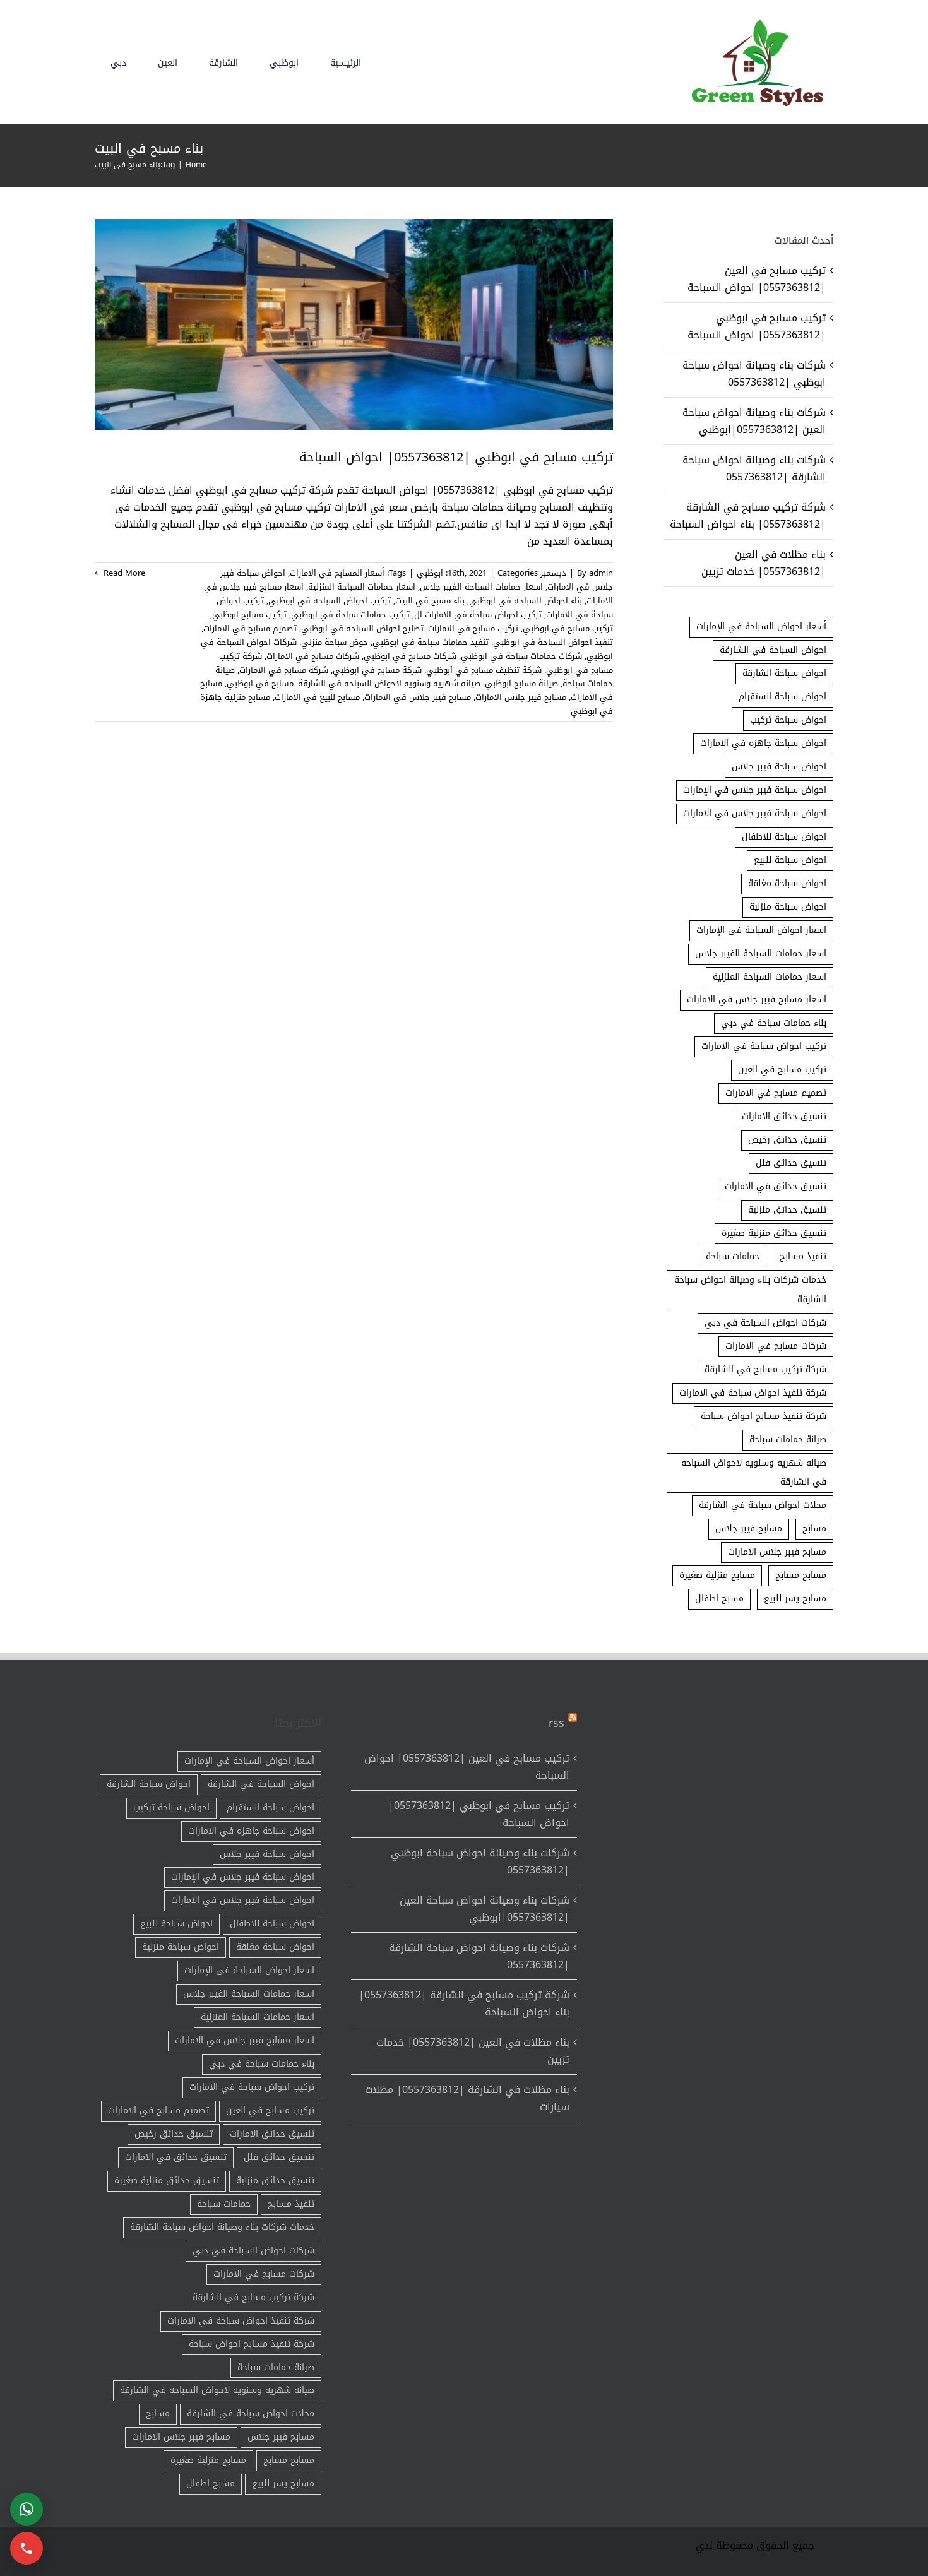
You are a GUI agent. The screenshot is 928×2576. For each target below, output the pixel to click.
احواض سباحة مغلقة (787, 883)
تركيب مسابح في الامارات (473, 628)
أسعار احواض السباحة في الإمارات (761, 626)
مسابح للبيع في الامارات (317, 697)
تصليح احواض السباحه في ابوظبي (362, 628)
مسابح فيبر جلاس (749, 1528)
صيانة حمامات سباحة (788, 1439)
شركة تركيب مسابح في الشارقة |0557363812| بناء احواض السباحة (748, 516)
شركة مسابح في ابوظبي (377, 670)
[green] (754, 22)
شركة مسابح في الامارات (284, 670)
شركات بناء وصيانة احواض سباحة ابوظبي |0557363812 (754, 374)
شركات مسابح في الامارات (313, 656)
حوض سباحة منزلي (335, 642)
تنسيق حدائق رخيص (787, 1140)
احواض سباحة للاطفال (784, 837)
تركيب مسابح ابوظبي (249, 614)
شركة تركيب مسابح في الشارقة (765, 1369)
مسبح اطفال (719, 1599)
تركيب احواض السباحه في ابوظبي (330, 601)
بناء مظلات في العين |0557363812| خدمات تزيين (764, 563)
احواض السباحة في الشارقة (773, 650)
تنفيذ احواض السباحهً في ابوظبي (553, 642)
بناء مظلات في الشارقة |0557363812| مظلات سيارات (467, 2098)
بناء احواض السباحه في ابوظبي (526, 601)
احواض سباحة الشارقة (784, 673)
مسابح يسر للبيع (795, 1599)
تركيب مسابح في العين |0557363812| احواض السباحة (757, 279)
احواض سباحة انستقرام (782, 697)
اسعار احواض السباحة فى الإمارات (761, 930)
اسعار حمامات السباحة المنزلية (362, 587)
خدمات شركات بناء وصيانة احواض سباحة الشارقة (750, 1290)
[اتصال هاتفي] (27, 2548)
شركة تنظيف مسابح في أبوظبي (484, 670)
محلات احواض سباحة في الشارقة (763, 1505)
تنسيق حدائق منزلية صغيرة (774, 1233)
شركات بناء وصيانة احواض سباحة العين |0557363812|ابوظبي (754, 421)
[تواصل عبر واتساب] (27, 2509)
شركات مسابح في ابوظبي (410, 656)
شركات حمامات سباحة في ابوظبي (521, 656)
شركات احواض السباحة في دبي (765, 1323)
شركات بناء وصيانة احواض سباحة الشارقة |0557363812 (754, 468)
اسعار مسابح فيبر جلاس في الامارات (757, 1000)
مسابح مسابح (801, 1575)
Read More (123, 573)
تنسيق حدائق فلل (791, 1163)
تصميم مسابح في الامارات (250, 628)
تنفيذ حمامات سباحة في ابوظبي (431, 642)
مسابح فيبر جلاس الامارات (521, 697)
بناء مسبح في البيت (430, 601)
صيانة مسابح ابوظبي (521, 683)
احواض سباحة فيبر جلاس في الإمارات (755, 790)
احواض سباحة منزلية (788, 907)
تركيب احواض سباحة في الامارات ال (478, 614)
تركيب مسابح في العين (782, 1070)
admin (601, 573)
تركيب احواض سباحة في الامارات (764, 1046)
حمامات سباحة (733, 1256)
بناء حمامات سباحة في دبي (774, 1023)
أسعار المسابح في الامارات (337, 573)
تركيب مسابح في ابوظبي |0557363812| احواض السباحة (456, 457)
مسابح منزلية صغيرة (717, 1575)
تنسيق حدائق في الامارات (776, 1186)
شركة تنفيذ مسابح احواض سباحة (764, 1416)
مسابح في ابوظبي (260, 683)
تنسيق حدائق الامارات (784, 1116)
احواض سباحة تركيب (788, 720)
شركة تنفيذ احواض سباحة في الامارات (753, 1393)
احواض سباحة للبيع (790, 860)
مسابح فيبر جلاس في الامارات (418, 697)
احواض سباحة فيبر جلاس (779, 767)
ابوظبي (430, 573)
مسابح (814, 1528)
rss (556, 1723)
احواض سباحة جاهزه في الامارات (763, 743)
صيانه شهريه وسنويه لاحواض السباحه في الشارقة (389, 683)
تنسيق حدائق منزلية (787, 1210)
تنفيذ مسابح (803, 1256)
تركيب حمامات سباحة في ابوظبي (350, 614)
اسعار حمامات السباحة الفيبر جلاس (481, 587)
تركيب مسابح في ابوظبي (568, 628)
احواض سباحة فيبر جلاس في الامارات (755, 813)
